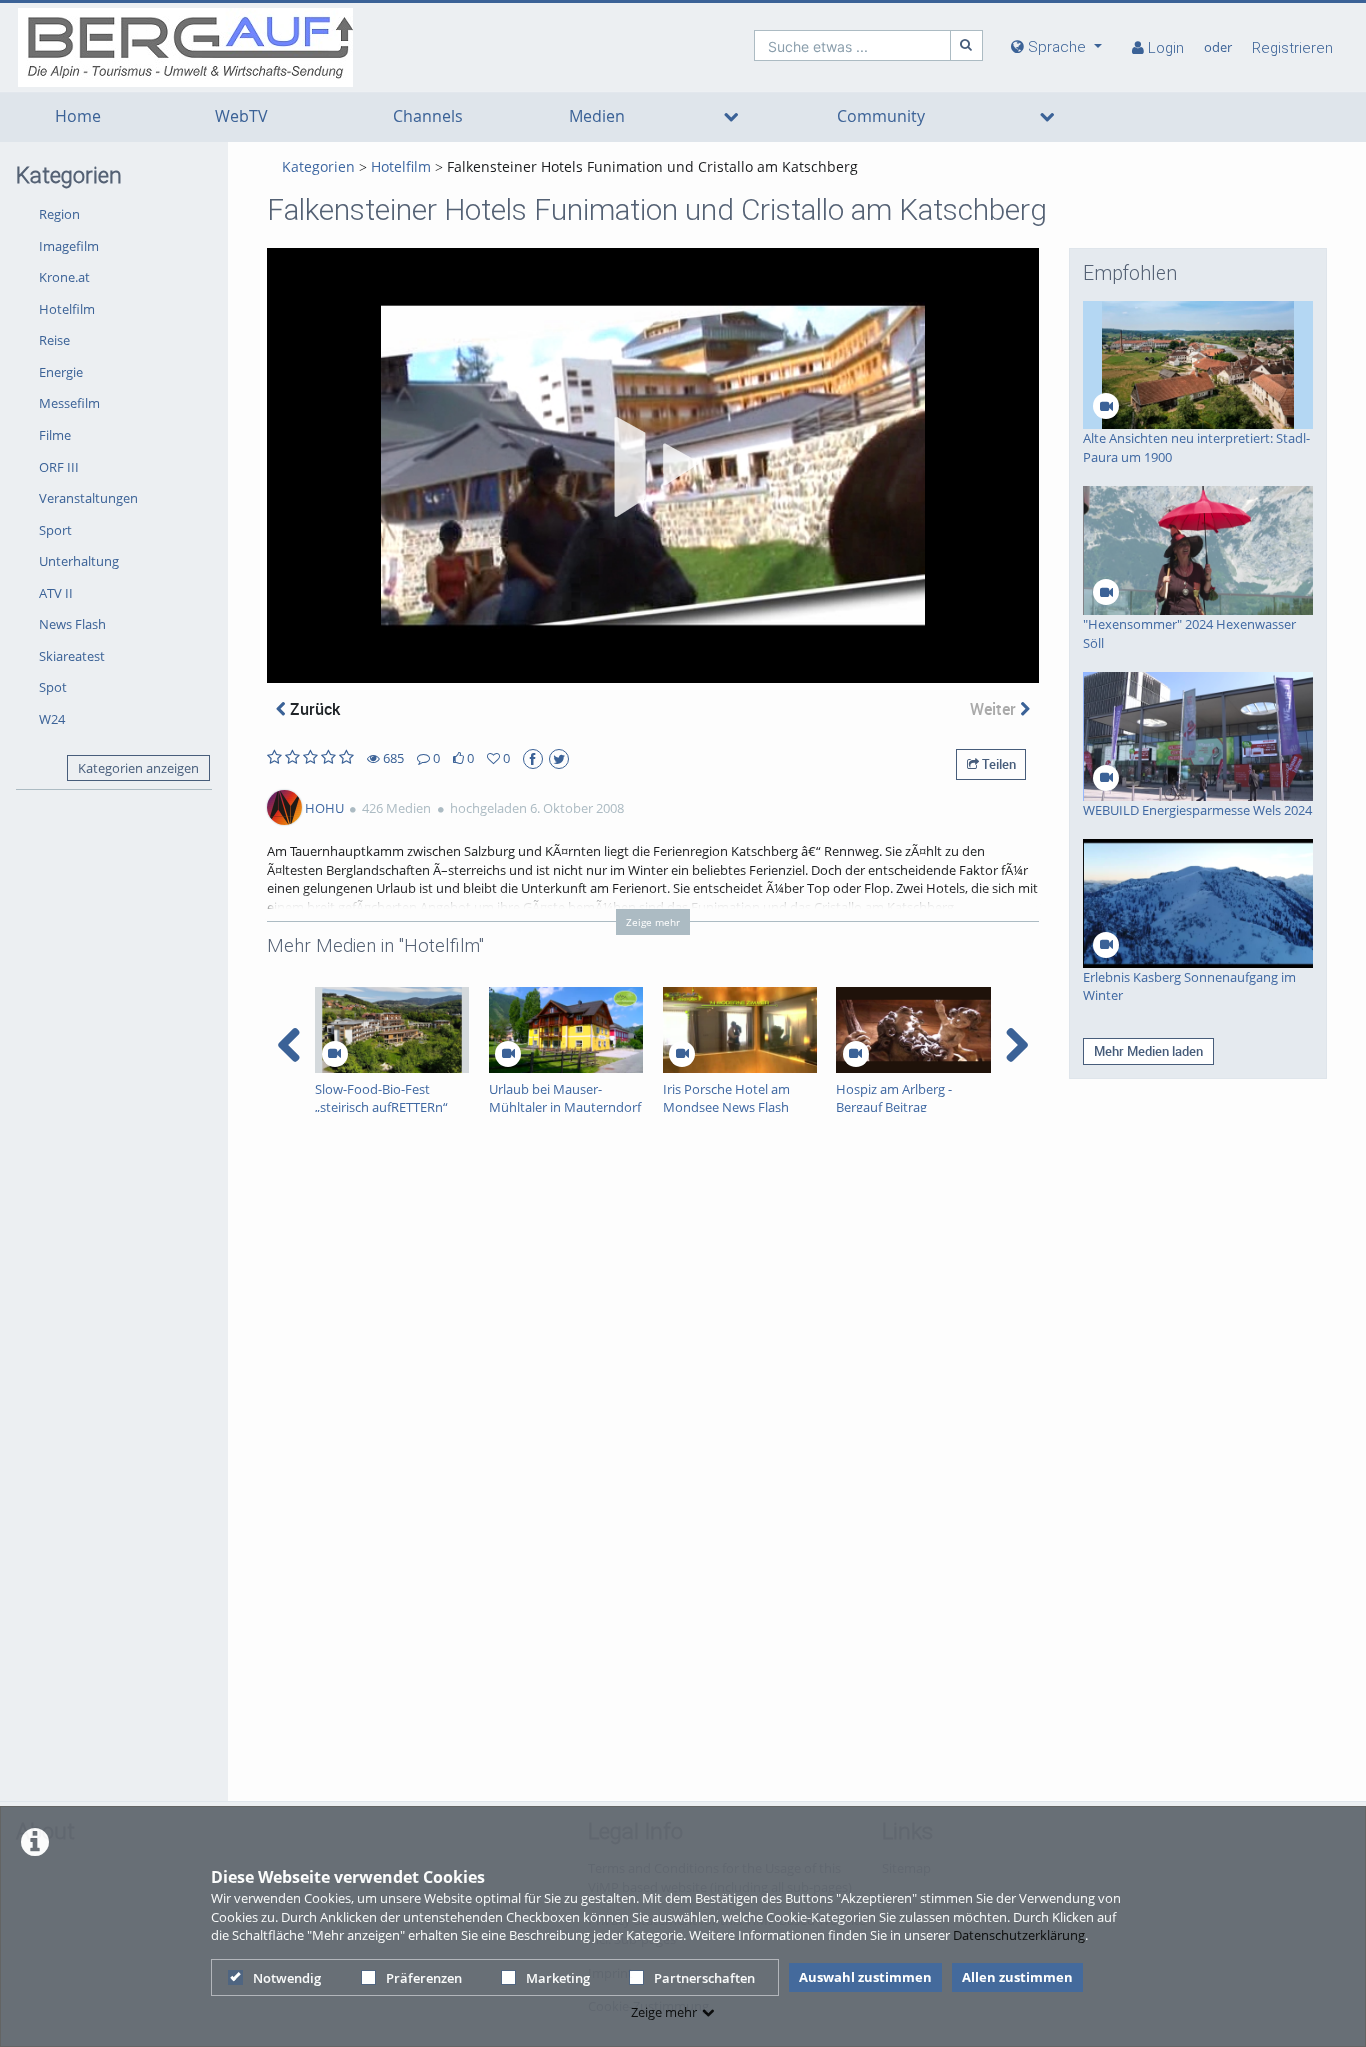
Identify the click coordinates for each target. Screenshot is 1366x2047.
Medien (597, 116)
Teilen (997, 764)
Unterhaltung (79, 561)
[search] (852, 45)
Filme (55, 435)
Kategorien (318, 166)
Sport (55, 530)
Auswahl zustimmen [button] (865, 1977)
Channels (428, 116)
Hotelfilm (67, 309)
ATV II (56, 593)
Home (78, 116)
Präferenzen (424, 1978)
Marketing (558, 1978)
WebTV (241, 116)
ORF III (59, 467)
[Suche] (967, 45)
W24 (52, 719)
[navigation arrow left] (289, 1045)
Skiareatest (72, 656)
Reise (54, 340)
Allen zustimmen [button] (1017, 1977)
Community (881, 116)
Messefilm (69, 403)
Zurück (313, 709)
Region (59, 214)
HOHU (324, 808)
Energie (61, 372)
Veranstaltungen (88, 498)
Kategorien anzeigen (138, 768)
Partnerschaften (704, 1978)
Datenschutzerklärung (1019, 1935)
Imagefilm (69, 246)
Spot (53, 687)
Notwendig (287, 1978)
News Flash (72, 624)
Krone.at (64, 277)
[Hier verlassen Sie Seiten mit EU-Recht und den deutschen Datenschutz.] (533, 759)
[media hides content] (731, 117)
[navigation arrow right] (1016, 1045)
